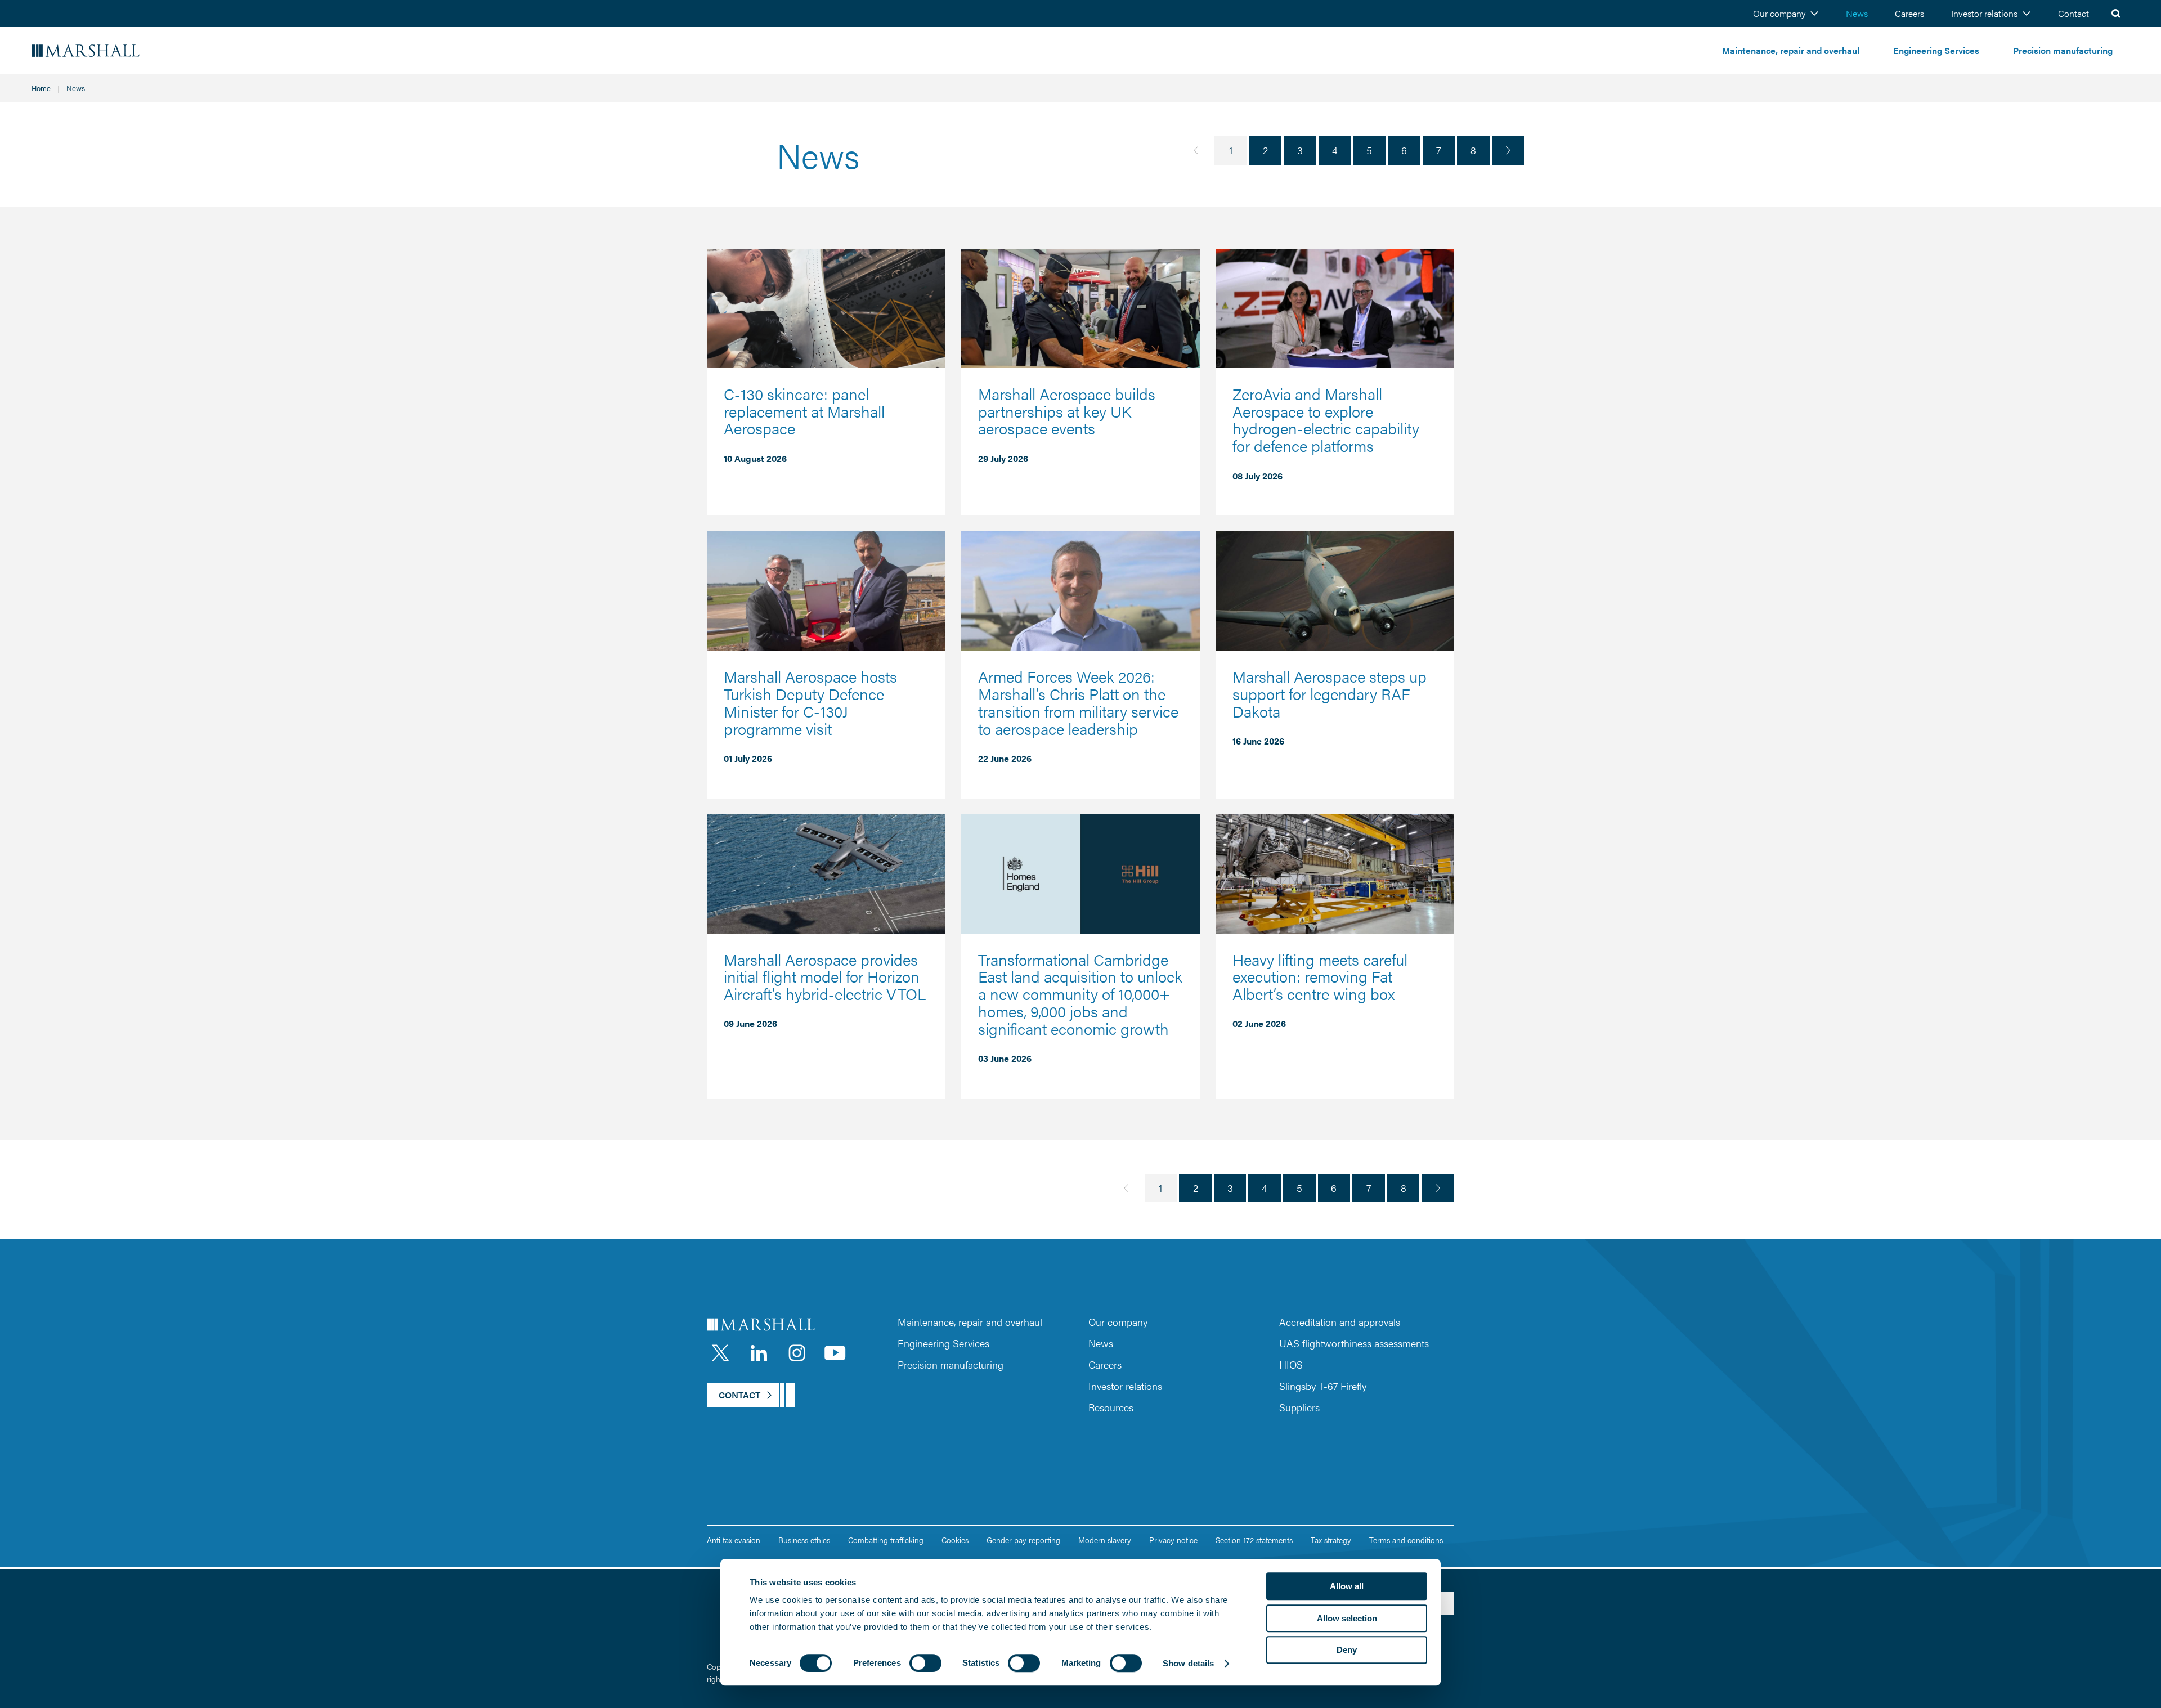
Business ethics (804, 1540)
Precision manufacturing (2063, 50)
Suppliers (1299, 1407)
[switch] (925, 1663)
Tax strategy (1331, 1540)
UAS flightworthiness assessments (1354, 1343)
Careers (1909, 13)
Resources (1111, 1407)
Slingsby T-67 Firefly (1323, 1386)
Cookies (955, 1540)
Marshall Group (118, 51)
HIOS (1291, 1364)
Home (41, 88)
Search (2116, 14)
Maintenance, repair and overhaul (1791, 50)
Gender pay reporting (1023, 1540)
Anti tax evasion (734, 1540)
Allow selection (1347, 1618)
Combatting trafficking (886, 1540)
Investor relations (1984, 13)
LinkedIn (759, 1353)
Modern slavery (1105, 1540)
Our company (1779, 13)
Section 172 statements (1254, 1540)
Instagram (797, 1353)
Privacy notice (1173, 1540)
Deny (1347, 1650)
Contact (2073, 13)
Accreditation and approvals (1340, 1322)
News (1857, 13)
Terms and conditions (1406, 1540)
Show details (1188, 1663)
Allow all (1347, 1586)
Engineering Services (1936, 50)
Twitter (720, 1353)
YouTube (835, 1353)
